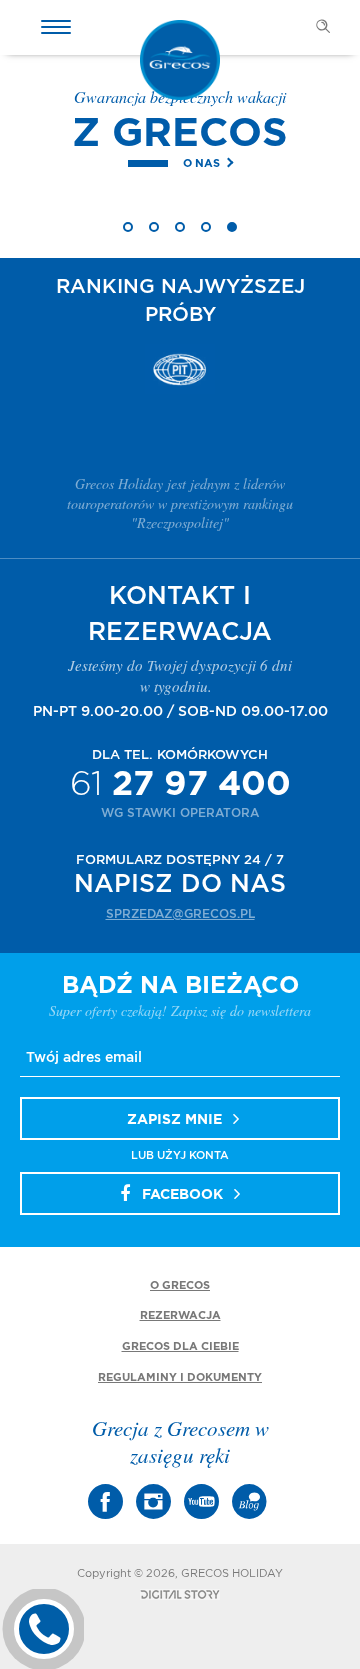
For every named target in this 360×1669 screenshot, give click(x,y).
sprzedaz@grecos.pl (180, 914)
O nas (201, 163)
